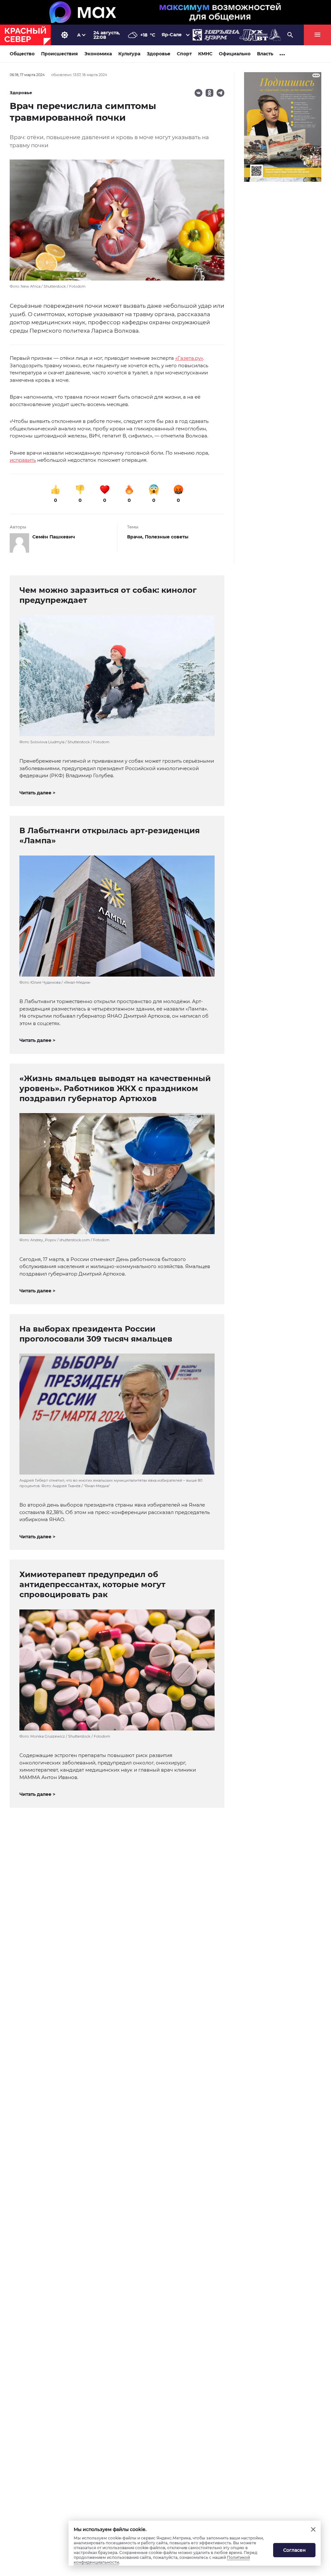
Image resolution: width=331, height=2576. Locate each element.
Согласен (294, 2550)
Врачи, (136, 537)
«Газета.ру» (189, 358)
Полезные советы (167, 537)
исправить (23, 460)
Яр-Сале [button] (172, 35)
